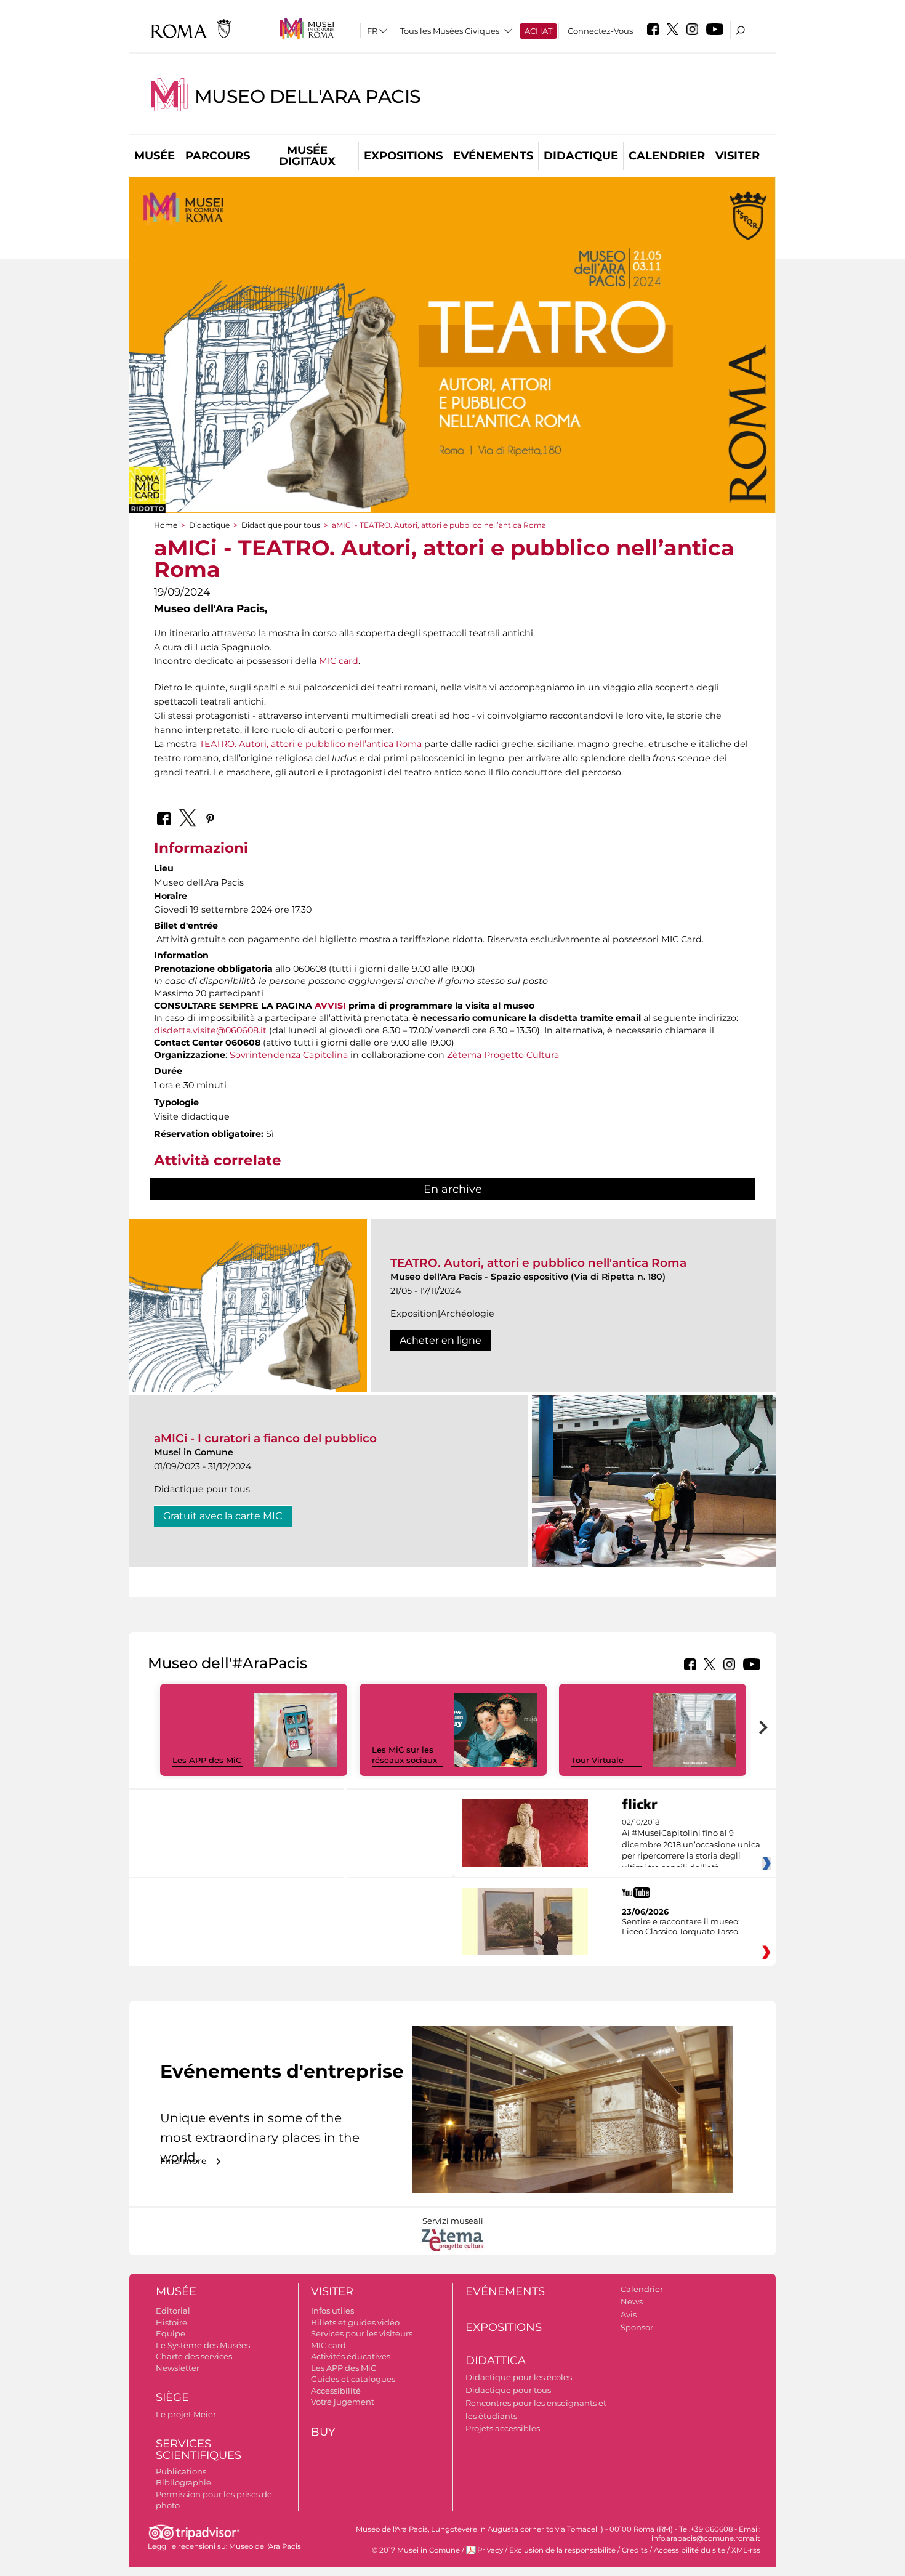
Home (166, 525)
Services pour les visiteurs (362, 2333)
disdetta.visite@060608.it (210, 1030)
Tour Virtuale (597, 1760)
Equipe (171, 2333)
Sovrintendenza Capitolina (289, 1055)
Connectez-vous (600, 31)
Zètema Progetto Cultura (503, 1055)
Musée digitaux (307, 156)
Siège (172, 2397)
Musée (155, 156)
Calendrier (667, 156)
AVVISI (330, 1006)
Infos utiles (332, 2311)
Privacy (490, 2550)
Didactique (581, 156)
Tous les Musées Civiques (450, 31)
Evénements (493, 156)
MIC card (339, 661)
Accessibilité (336, 2391)
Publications (181, 2471)
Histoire (171, 2322)
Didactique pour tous (281, 525)
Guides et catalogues (353, 2379)
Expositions (403, 156)
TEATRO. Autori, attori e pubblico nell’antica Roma (311, 744)
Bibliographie (183, 2482)
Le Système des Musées (203, 2345)
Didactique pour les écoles (519, 2377)
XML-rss (746, 2550)
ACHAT (538, 31)
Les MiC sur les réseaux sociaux (404, 1755)
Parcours (218, 156)
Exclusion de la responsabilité (562, 2550)
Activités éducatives (351, 2356)
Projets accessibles (503, 2428)
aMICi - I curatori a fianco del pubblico (265, 1438)
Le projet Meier (186, 2414)
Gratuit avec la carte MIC (223, 1516)
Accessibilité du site (690, 2550)
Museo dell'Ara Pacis (308, 96)
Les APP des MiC (207, 1760)
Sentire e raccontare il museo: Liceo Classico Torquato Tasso (681, 1926)
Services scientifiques (199, 2449)
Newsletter (178, 2368)
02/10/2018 (691, 1845)
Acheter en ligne (440, 1340)
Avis (629, 2314)
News (632, 2301)
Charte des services (194, 2356)
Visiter (738, 156)
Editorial (173, 2311)
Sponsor (637, 2327)
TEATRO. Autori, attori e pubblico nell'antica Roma (538, 1263)
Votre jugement (343, 2402)
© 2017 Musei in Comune (416, 2550)
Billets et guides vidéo (355, 2322)
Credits (635, 2550)
